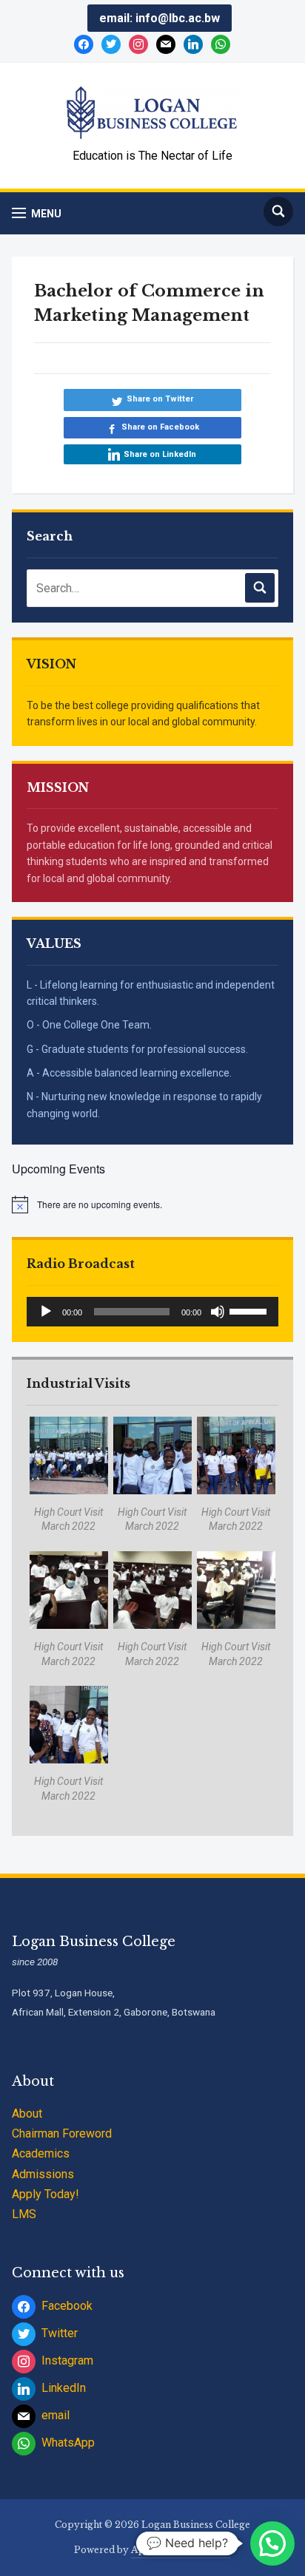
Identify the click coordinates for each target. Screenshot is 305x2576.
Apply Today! (46, 2194)
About (27, 2114)
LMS (24, 2214)
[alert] (152, 1204)
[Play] (46, 1312)
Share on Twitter (160, 399)
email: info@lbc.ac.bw (160, 18)
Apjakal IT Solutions (181, 2550)
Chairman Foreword (62, 2133)
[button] (37, 213)
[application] (152, 1312)
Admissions (43, 2174)
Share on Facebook (160, 427)
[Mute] (218, 1312)
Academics (41, 2153)
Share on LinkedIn (160, 454)
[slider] (250, 1310)
